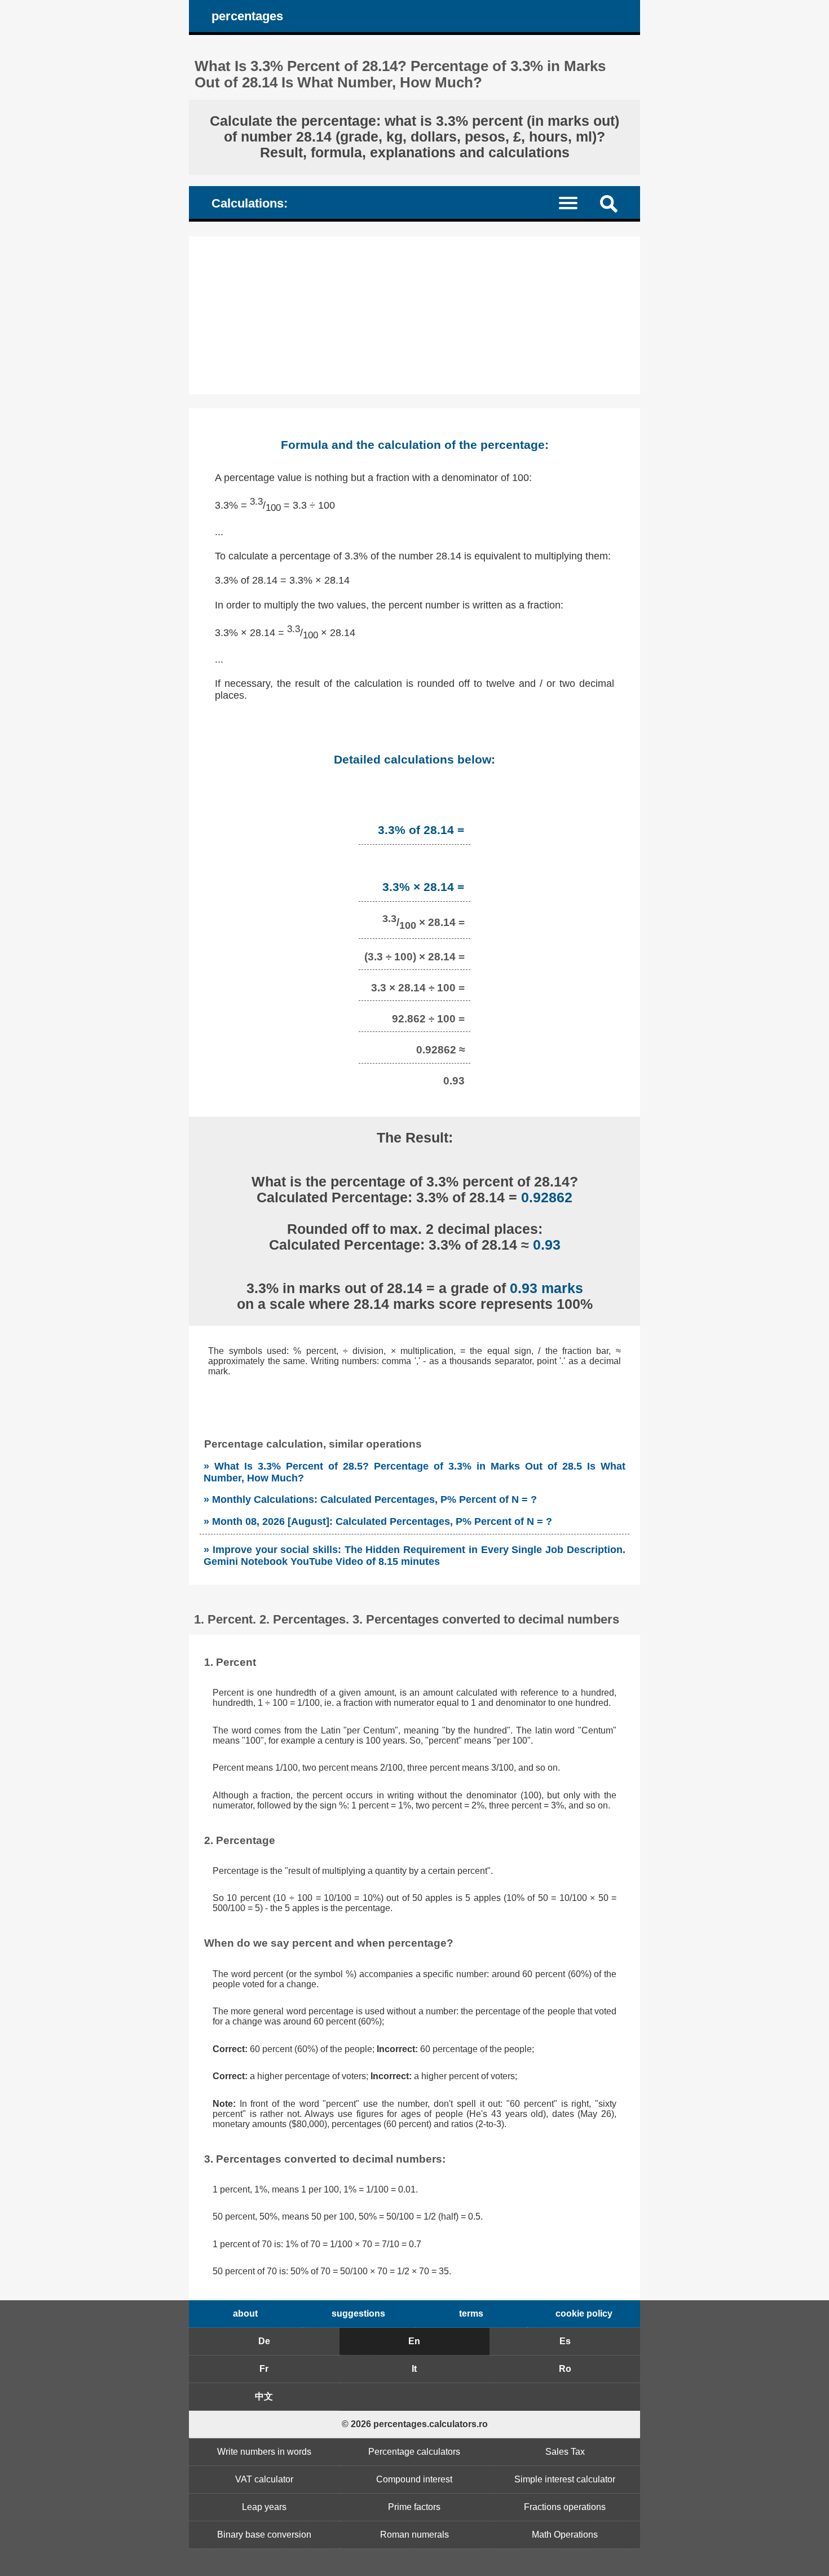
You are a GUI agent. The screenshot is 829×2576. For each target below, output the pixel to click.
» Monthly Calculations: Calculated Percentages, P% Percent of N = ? (370, 1499)
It (414, 2369)
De (264, 2341)
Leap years (264, 2507)
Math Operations (565, 2535)
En (414, 2341)
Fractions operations (565, 2507)
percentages (247, 16)
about (245, 2313)
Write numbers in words (264, 2452)
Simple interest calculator (565, 2479)
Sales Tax (565, 2452)
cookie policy (584, 2313)
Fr (264, 2369)
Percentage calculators (414, 2452)
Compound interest (414, 2479)
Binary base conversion (264, 2535)
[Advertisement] (414, 315)
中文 (264, 2396)
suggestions (358, 2313)
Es (565, 2341)
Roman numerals (414, 2535)
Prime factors (414, 2507)
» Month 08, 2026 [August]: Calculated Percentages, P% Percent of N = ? (378, 1521)
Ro (565, 2369)
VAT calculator (264, 2479)
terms (471, 2313)
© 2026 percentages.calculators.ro (415, 2424)
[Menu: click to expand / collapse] (575, 202)
